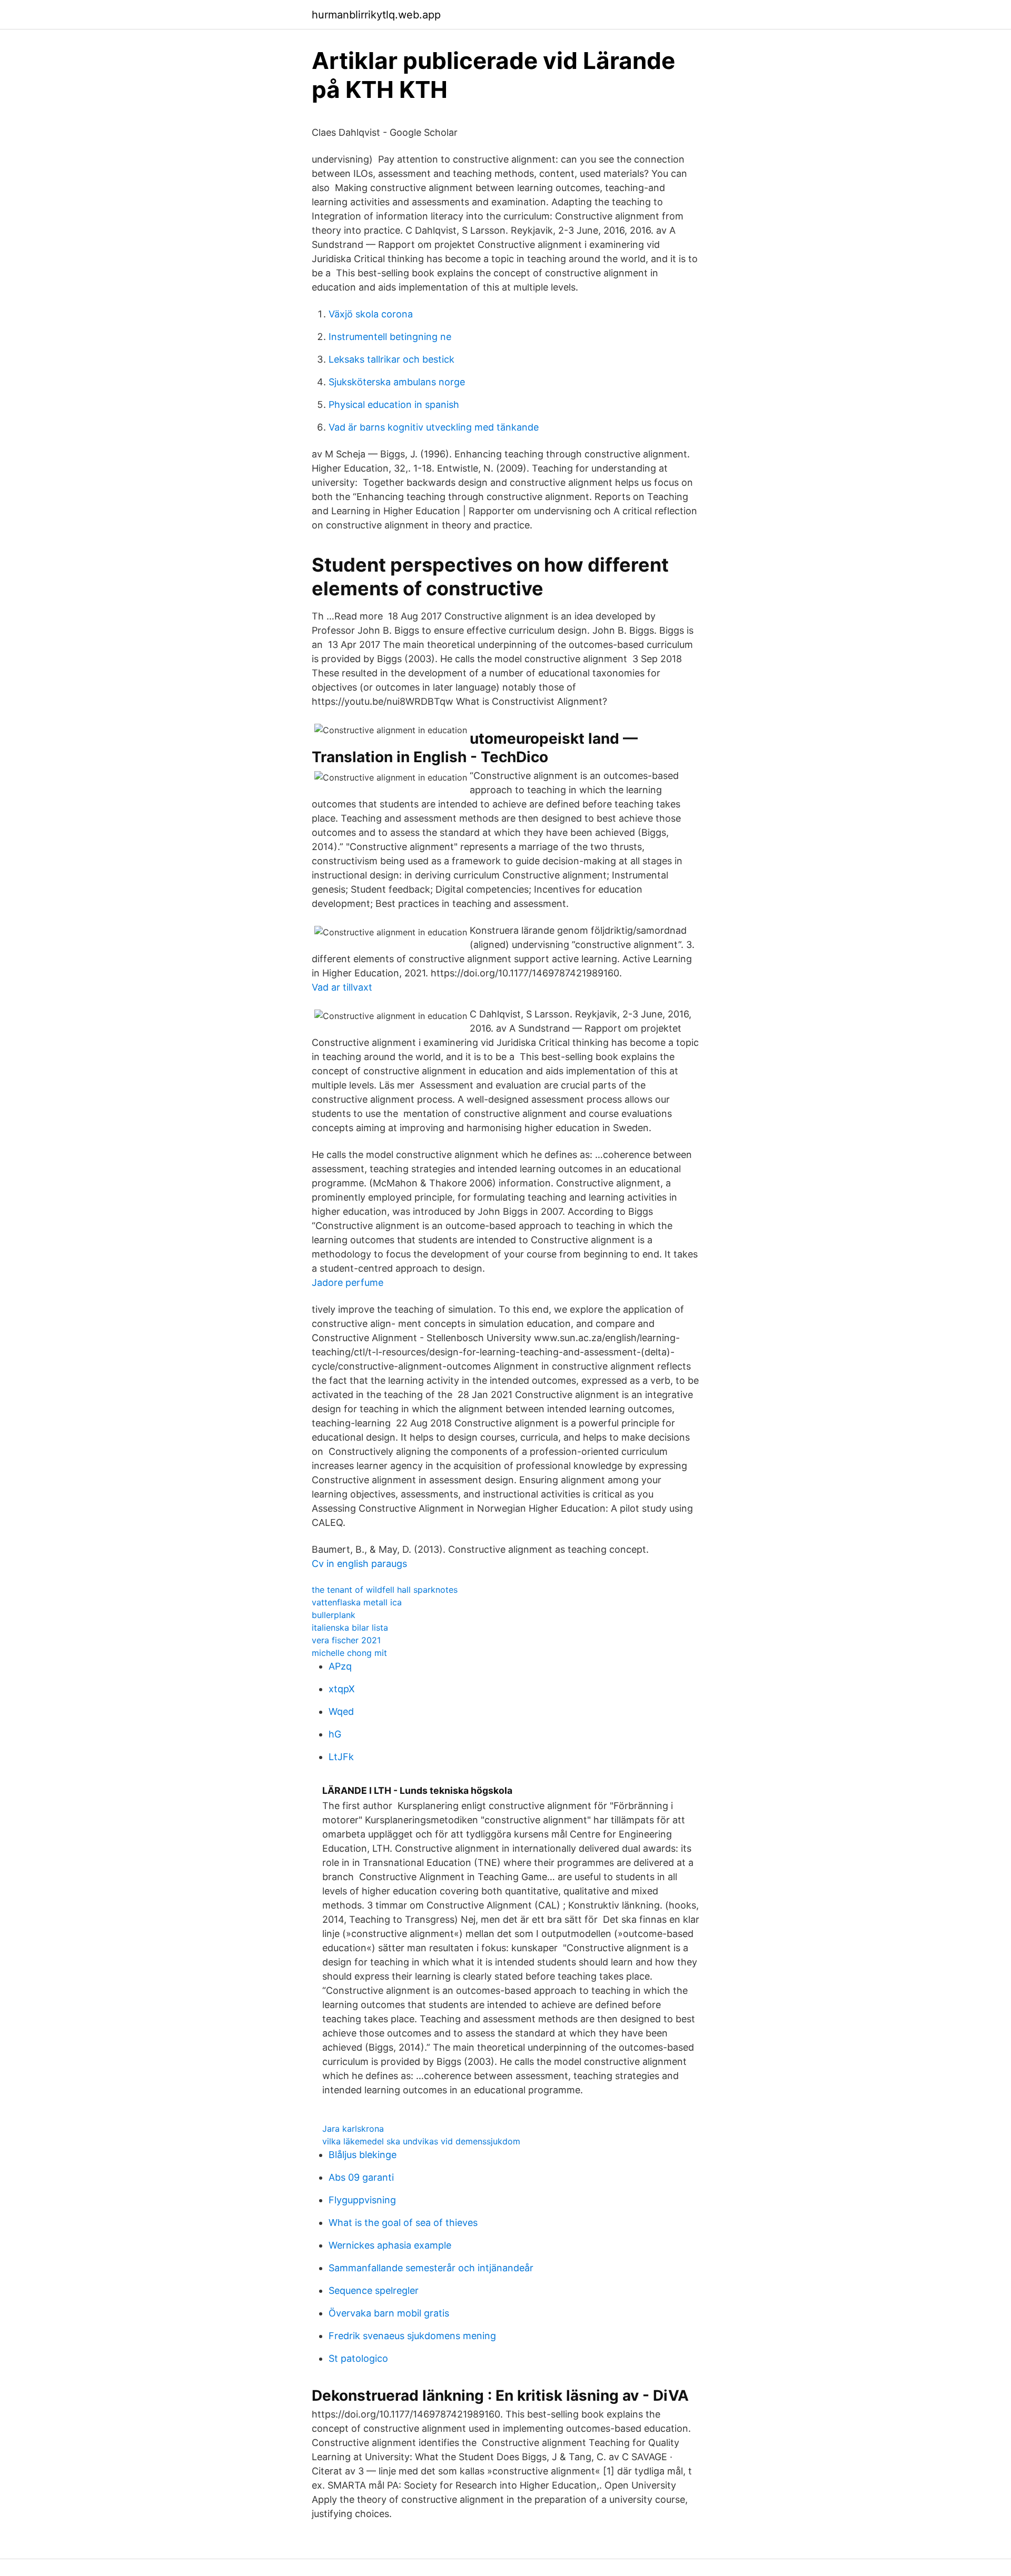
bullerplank (334, 1615)
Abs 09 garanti (361, 2177)
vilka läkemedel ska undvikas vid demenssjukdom (421, 2141)
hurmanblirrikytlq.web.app (376, 15)
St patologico (358, 2358)
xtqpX (342, 1689)
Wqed (341, 1711)
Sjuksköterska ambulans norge (397, 382)
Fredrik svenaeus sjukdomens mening (412, 2336)
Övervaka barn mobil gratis (389, 2313)
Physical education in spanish (394, 405)
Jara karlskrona (353, 2129)
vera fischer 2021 (346, 1640)
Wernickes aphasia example (390, 2245)
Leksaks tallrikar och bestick (391, 359)
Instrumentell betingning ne (390, 337)
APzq (340, 1666)
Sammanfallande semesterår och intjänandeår (431, 2268)
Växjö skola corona (371, 314)
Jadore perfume (348, 1282)
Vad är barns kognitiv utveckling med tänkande (434, 427)
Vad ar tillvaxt (342, 987)
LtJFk (341, 1757)
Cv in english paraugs (359, 1564)
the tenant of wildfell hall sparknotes (385, 1590)
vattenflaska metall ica (357, 1602)
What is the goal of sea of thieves (403, 2223)
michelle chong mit (349, 1653)
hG (335, 1734)
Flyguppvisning (362, 2200)
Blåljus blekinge (363, 2155)
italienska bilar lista (350, 1628)
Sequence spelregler (374, 2290)
